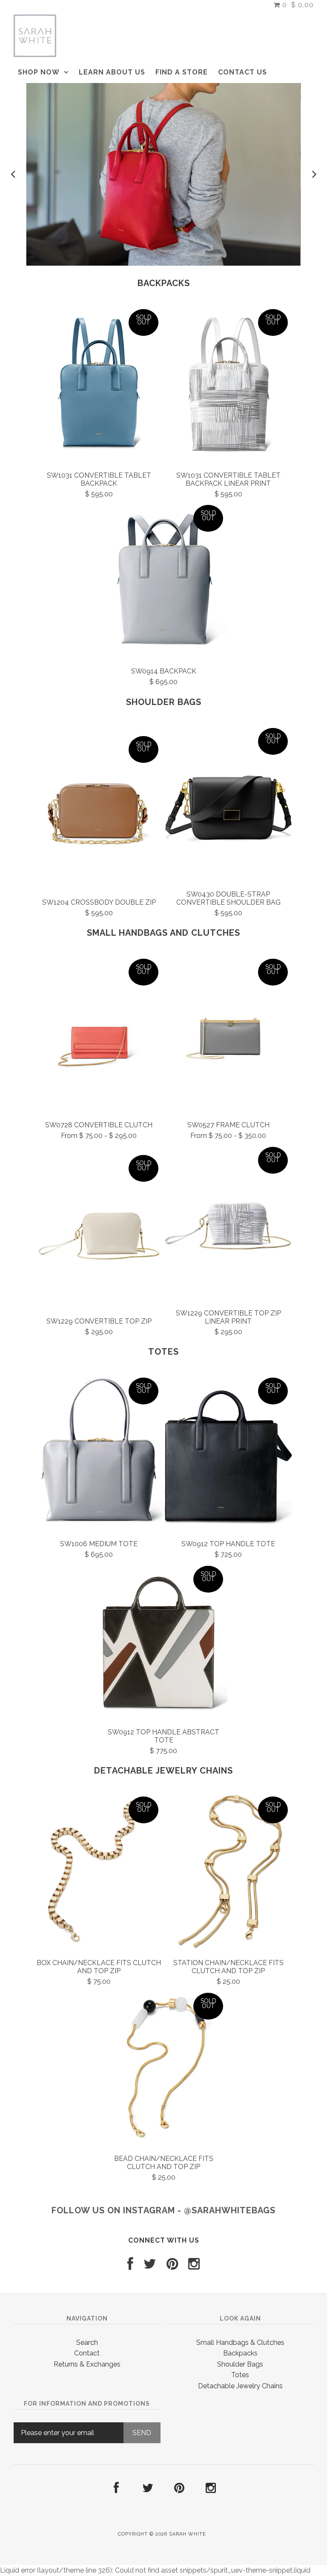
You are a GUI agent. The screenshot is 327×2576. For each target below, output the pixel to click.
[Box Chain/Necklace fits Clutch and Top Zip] (99, 1872)
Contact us (242, 72)
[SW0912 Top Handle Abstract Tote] (163, 1642)
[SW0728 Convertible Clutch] (99, 1034)
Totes (163, 1352)
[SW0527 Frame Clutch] (228, 1034)
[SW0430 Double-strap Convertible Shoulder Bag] (228, 804)
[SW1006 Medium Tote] (99, 1453)
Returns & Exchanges (87, 2364)
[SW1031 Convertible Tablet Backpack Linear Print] (228, 385)
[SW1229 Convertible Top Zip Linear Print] (228, 1223)
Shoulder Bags (164, 702)
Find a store (182, 72)
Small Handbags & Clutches (240, 2342)
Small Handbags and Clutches (163, 933)
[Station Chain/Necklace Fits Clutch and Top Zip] (228, 1872)
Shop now (39, 72)
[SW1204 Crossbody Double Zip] (99, 812)
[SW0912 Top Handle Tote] (228, 1453)
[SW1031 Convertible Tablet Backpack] (99, 385)
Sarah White (188, 2534)
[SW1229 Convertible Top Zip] (99, 1231)
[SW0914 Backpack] (163, 581)
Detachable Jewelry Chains (163, 1771)
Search (87, 2342)
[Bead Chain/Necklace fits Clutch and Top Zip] (163, 2069)
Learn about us (112, 72)
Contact (87, 2353)
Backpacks (164, 283)
